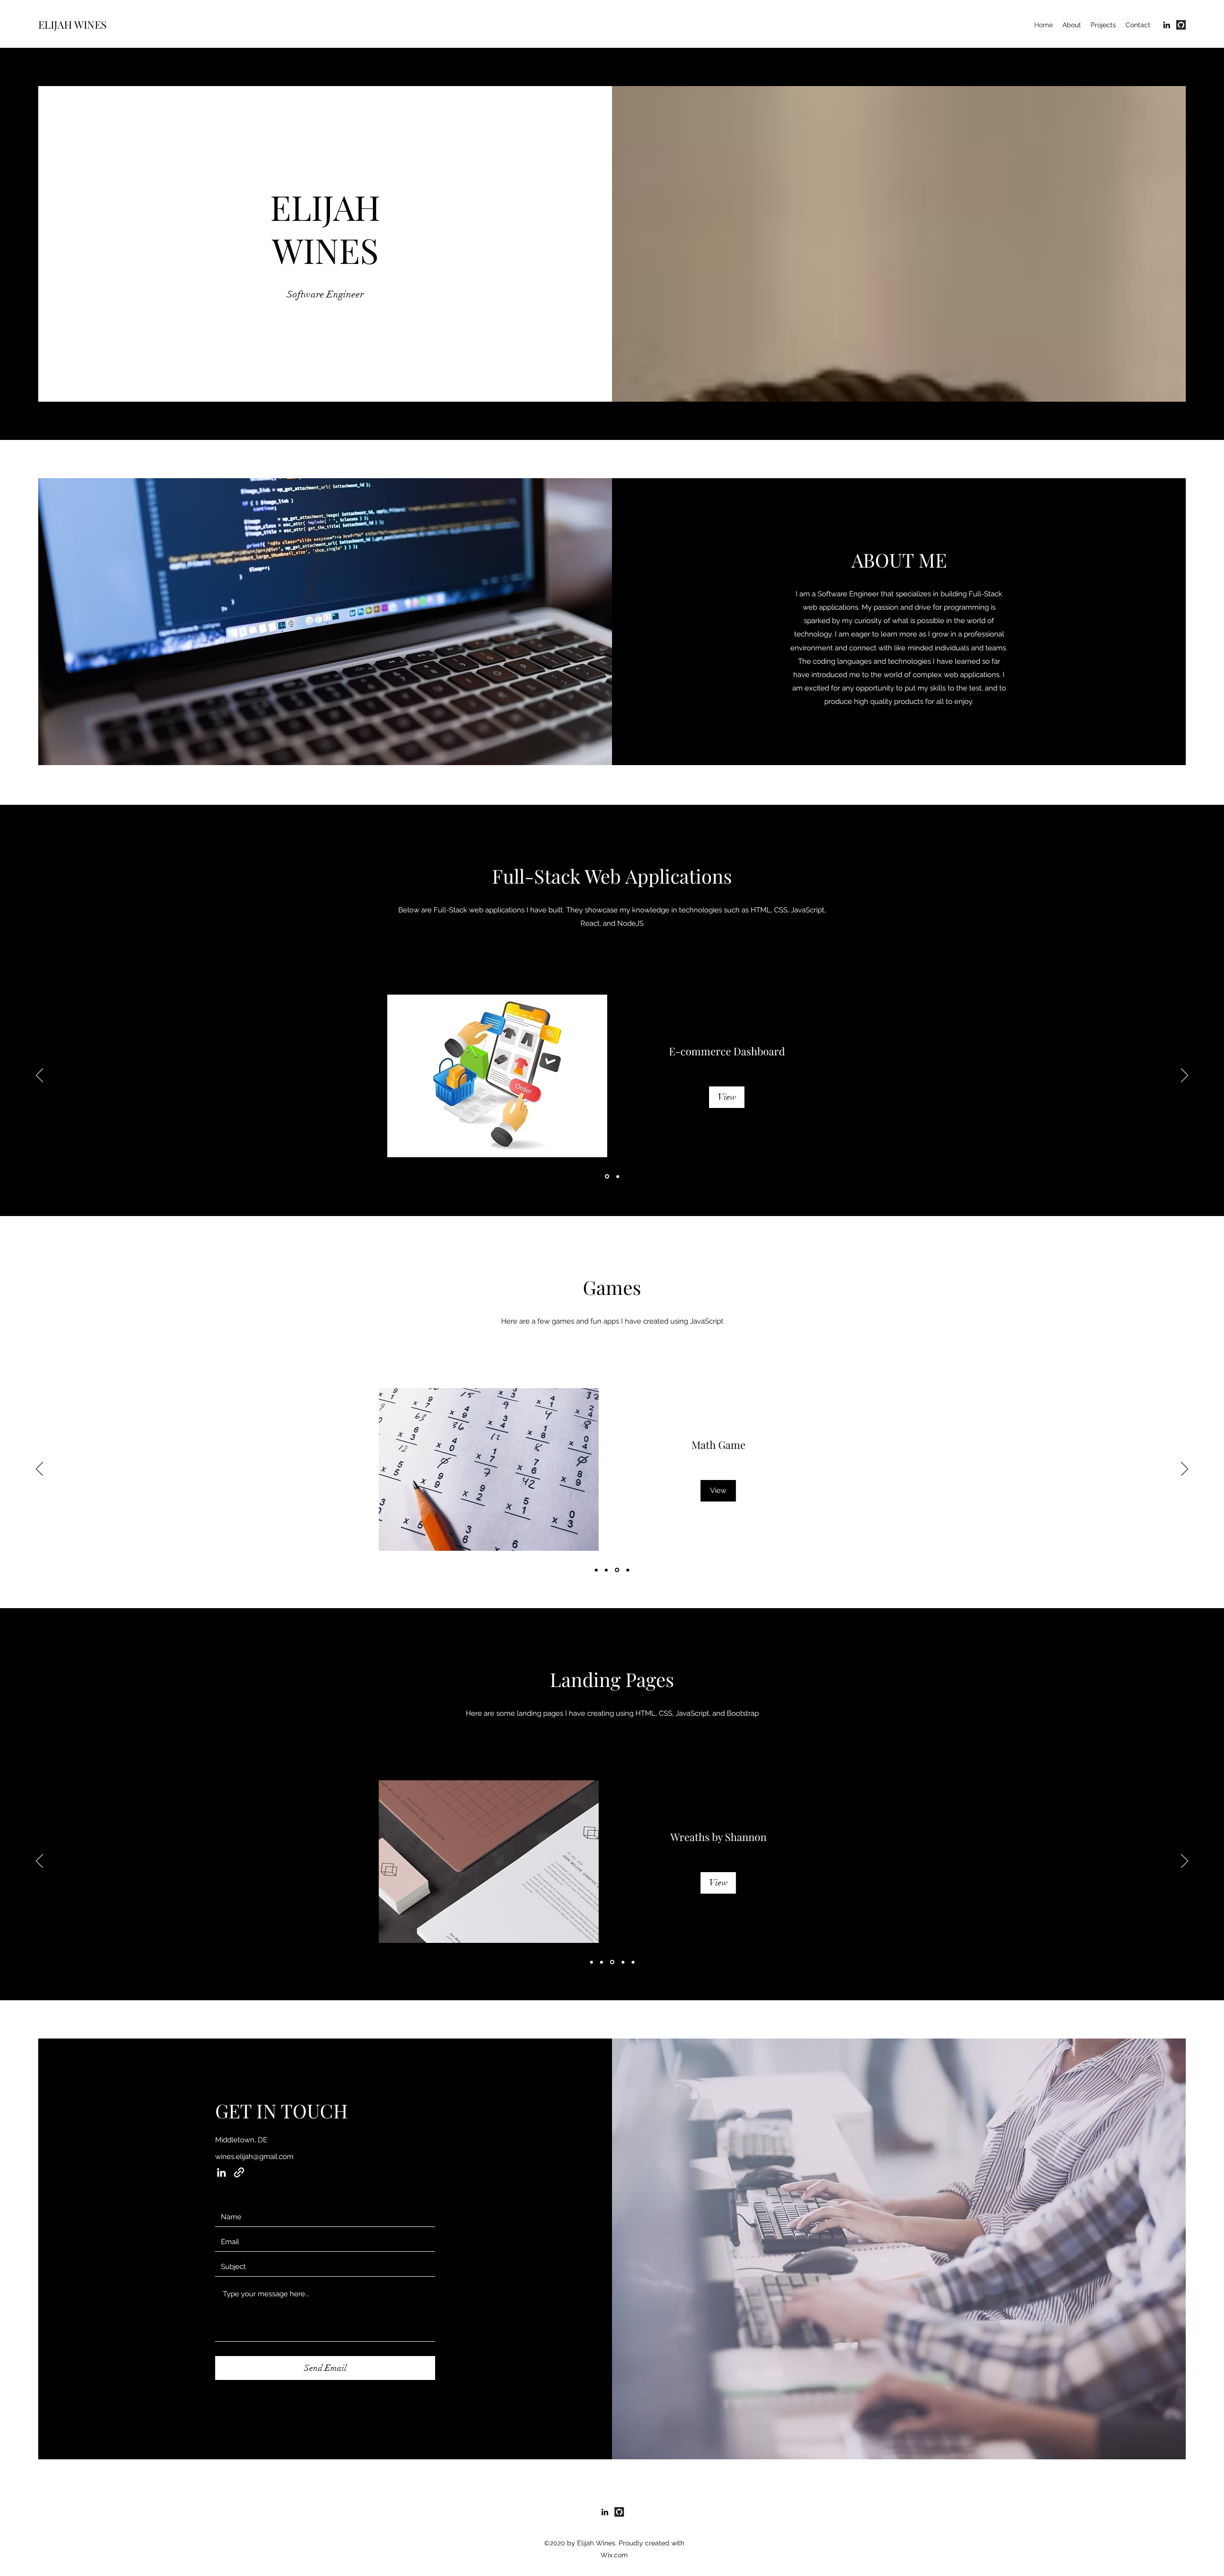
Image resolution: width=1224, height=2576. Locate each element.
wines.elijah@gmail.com (254, 2157)
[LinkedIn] (1167, 25)
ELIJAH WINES (72, 24)
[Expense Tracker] (618, 1176)
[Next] (1185, 1076)
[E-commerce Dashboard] (607, 1177)
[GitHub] (1181, 25)
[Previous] (39, 1076)
